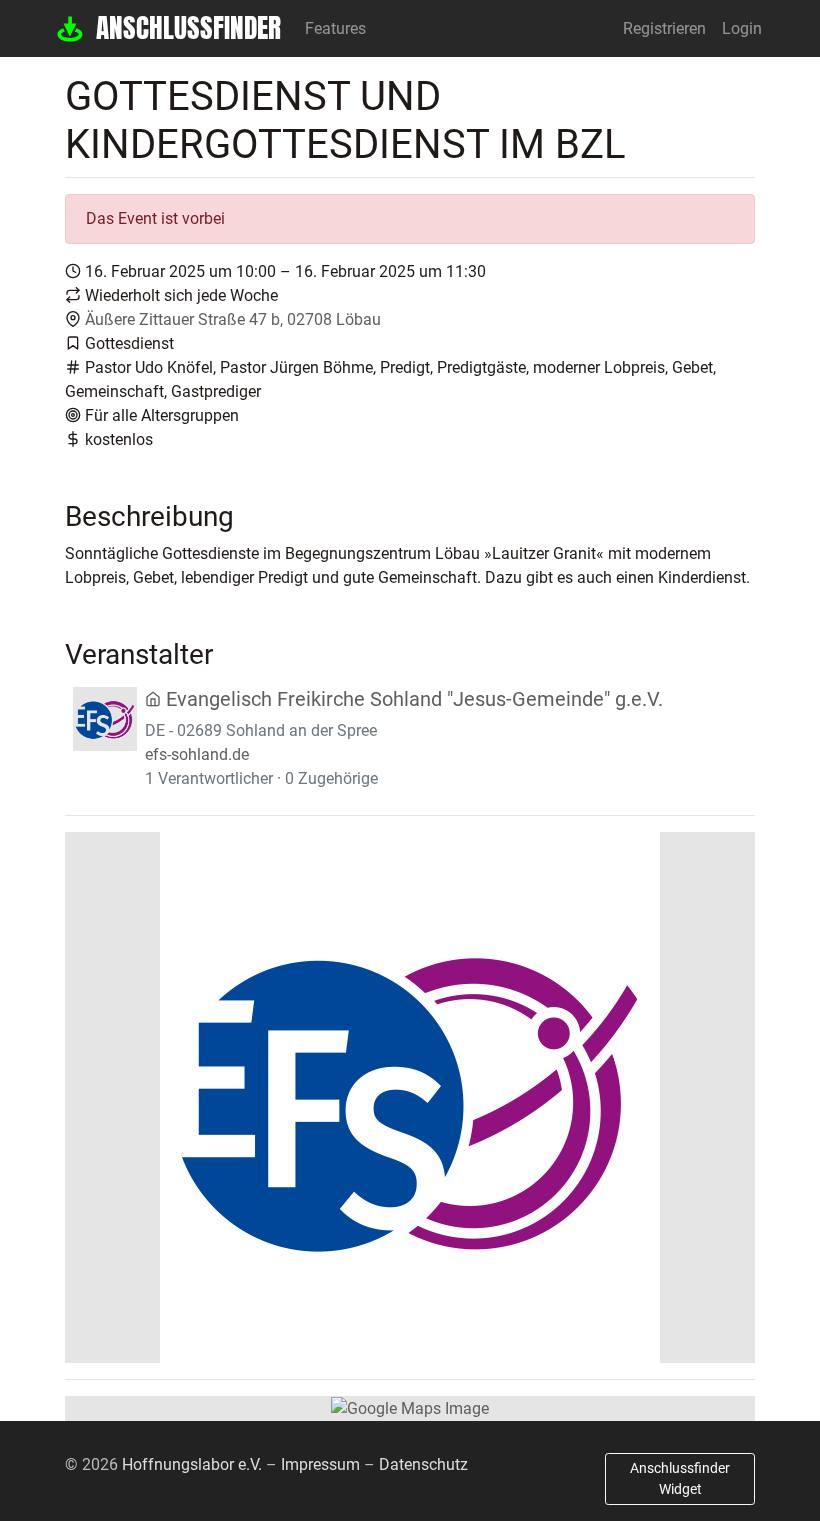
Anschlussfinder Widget (680, 1478)
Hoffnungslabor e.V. (192, 1464)
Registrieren (664, 28)
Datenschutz (423, 1464)
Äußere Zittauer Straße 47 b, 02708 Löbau (233, 319)
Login (742, 28)
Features (335, 28)
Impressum (320, 1464)
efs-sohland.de (197, 754)
